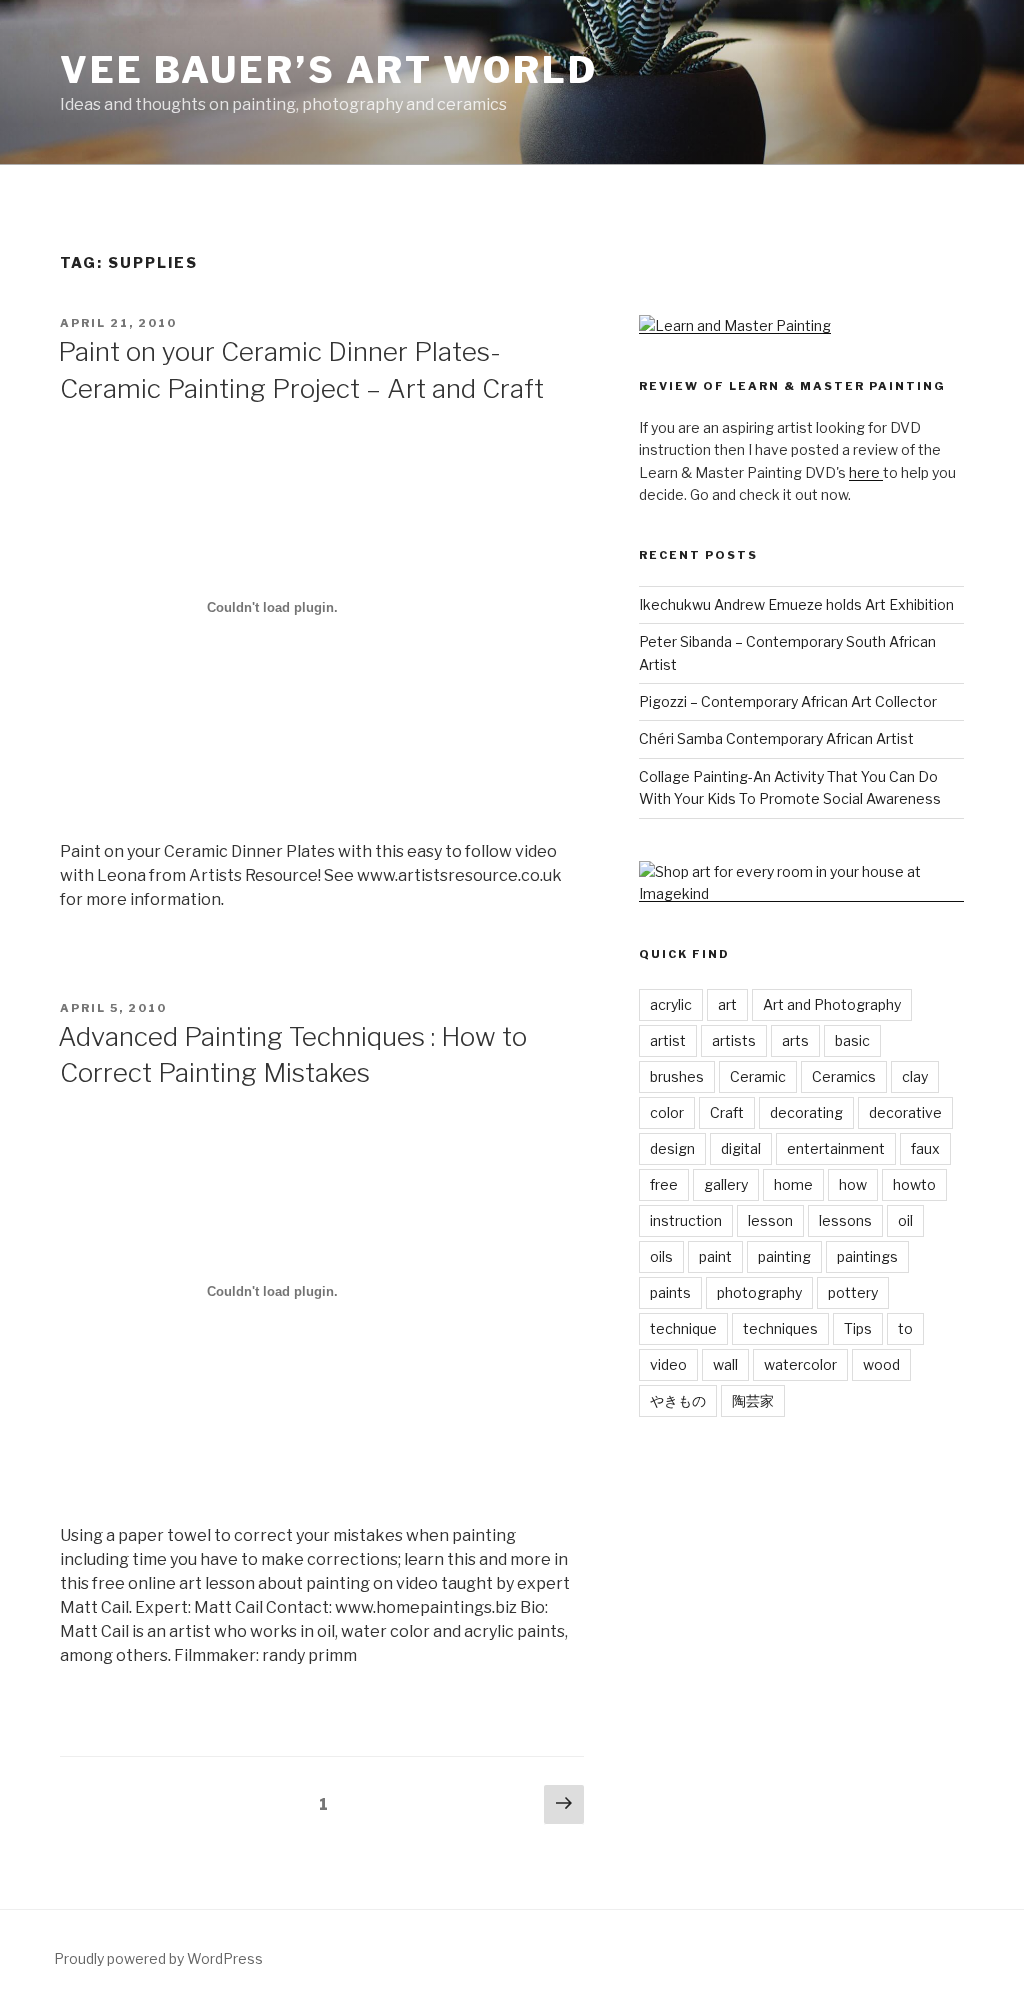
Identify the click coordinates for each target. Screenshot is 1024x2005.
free (664, 1184)
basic (852, 1040)
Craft (727, 1112)
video (668, 1364)
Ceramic (758, 1076)
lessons (845, 1220)
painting (784, 1256)
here (866, 472)
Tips (858, 1328)
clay (915, 1076)
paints (670, 1292)
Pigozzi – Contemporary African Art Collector (788, 701)
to (905, 1328)
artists (734, 1040)
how (853, 1184)
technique (683, 1328)
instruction (686, 1220)
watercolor (800, 1364)
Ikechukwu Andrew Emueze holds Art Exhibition (796, 604)
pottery (853, 1292)
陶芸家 (753, 1400)
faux (925, 1148)
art (727, 1004)
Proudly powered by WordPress (158, 1958)
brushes (677, 1076)
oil (905, 1220)
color (667, 1112)
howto (914, 1184)
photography (759, 1292)
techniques (780, 1328)
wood (881, 1364)
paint (715, 1256)
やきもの (678, 1400)
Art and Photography (832, 1004)
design (672, 1148)
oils (661, 1256)
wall (725, 1364)
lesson (770, 1220)
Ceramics (844, 1076)
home (793, 1184)
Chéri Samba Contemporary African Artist (776, 738)
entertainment (836, 1148)
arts (795, 1040)
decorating (806, 1112)
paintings (867, 1256)
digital (741, 1148)
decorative (905, 1112)
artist (668, 1040)
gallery (726, 1184)
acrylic (671, 1004)
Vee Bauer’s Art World (328, 70)
